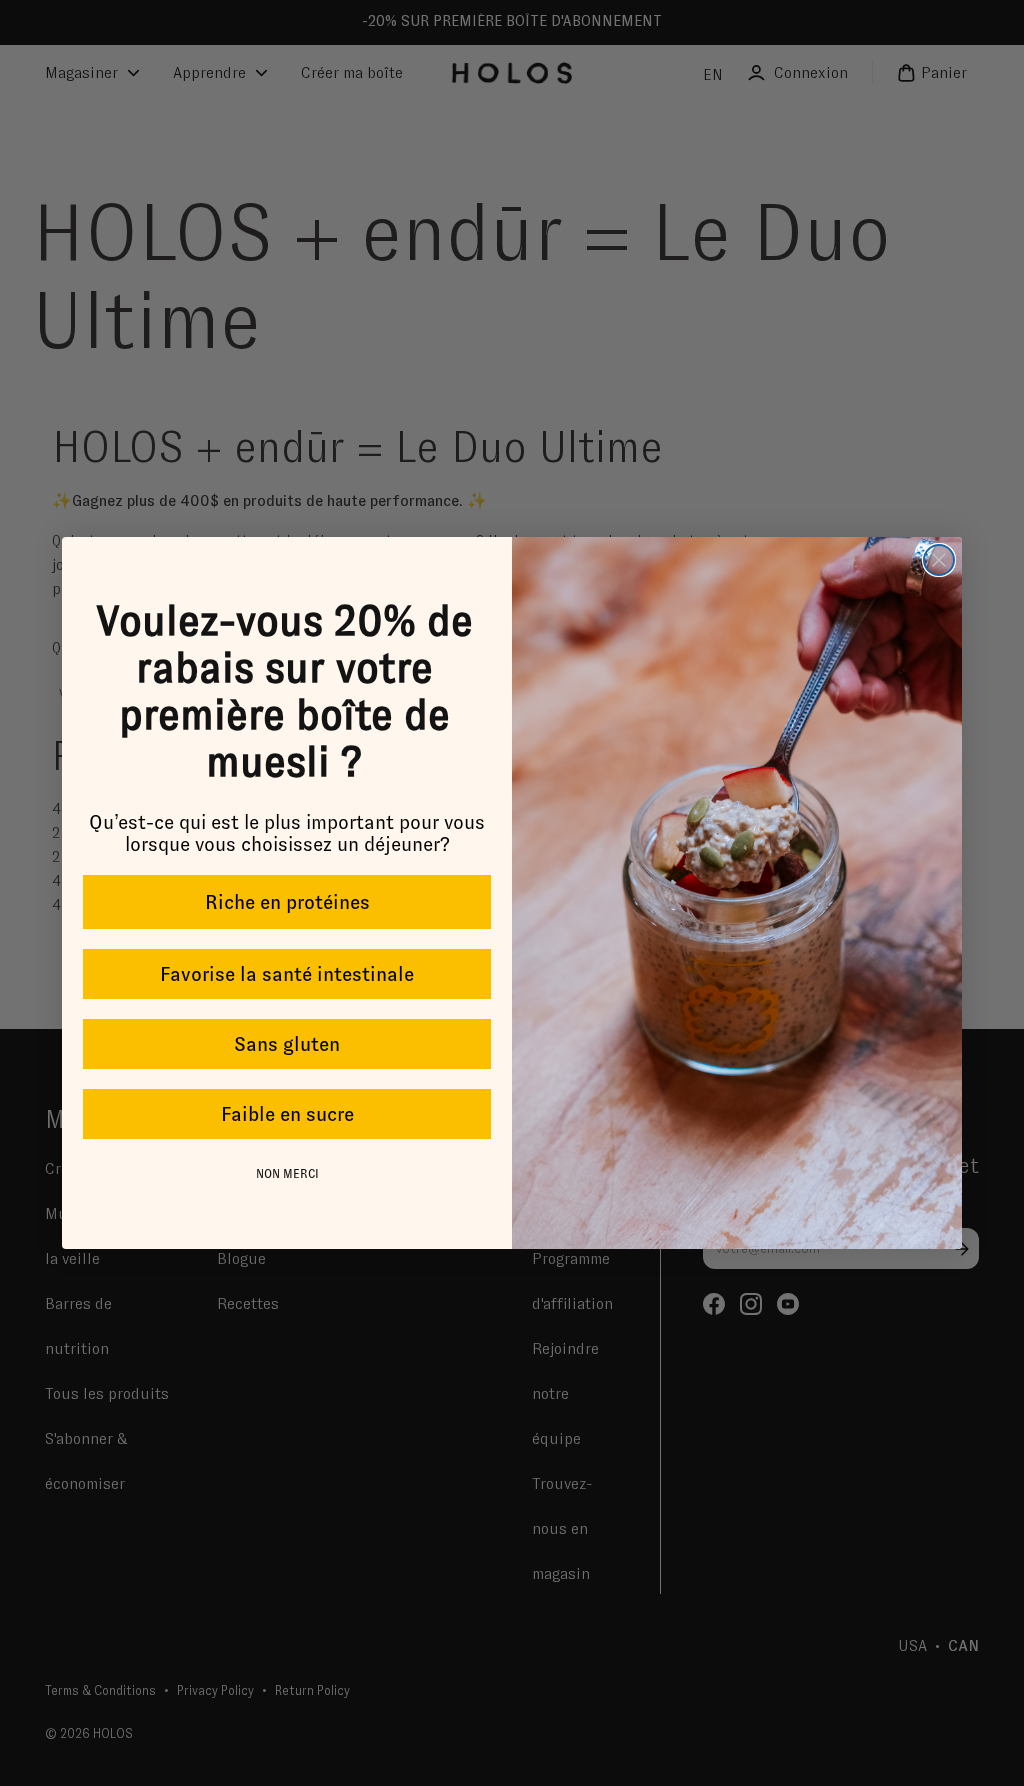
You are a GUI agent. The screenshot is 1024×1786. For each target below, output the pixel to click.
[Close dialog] (939, 560)
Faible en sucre (287, 1114)
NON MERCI (287, 1174)
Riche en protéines (287, 902)
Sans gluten (287, 1044)
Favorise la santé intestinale (287, 974)
